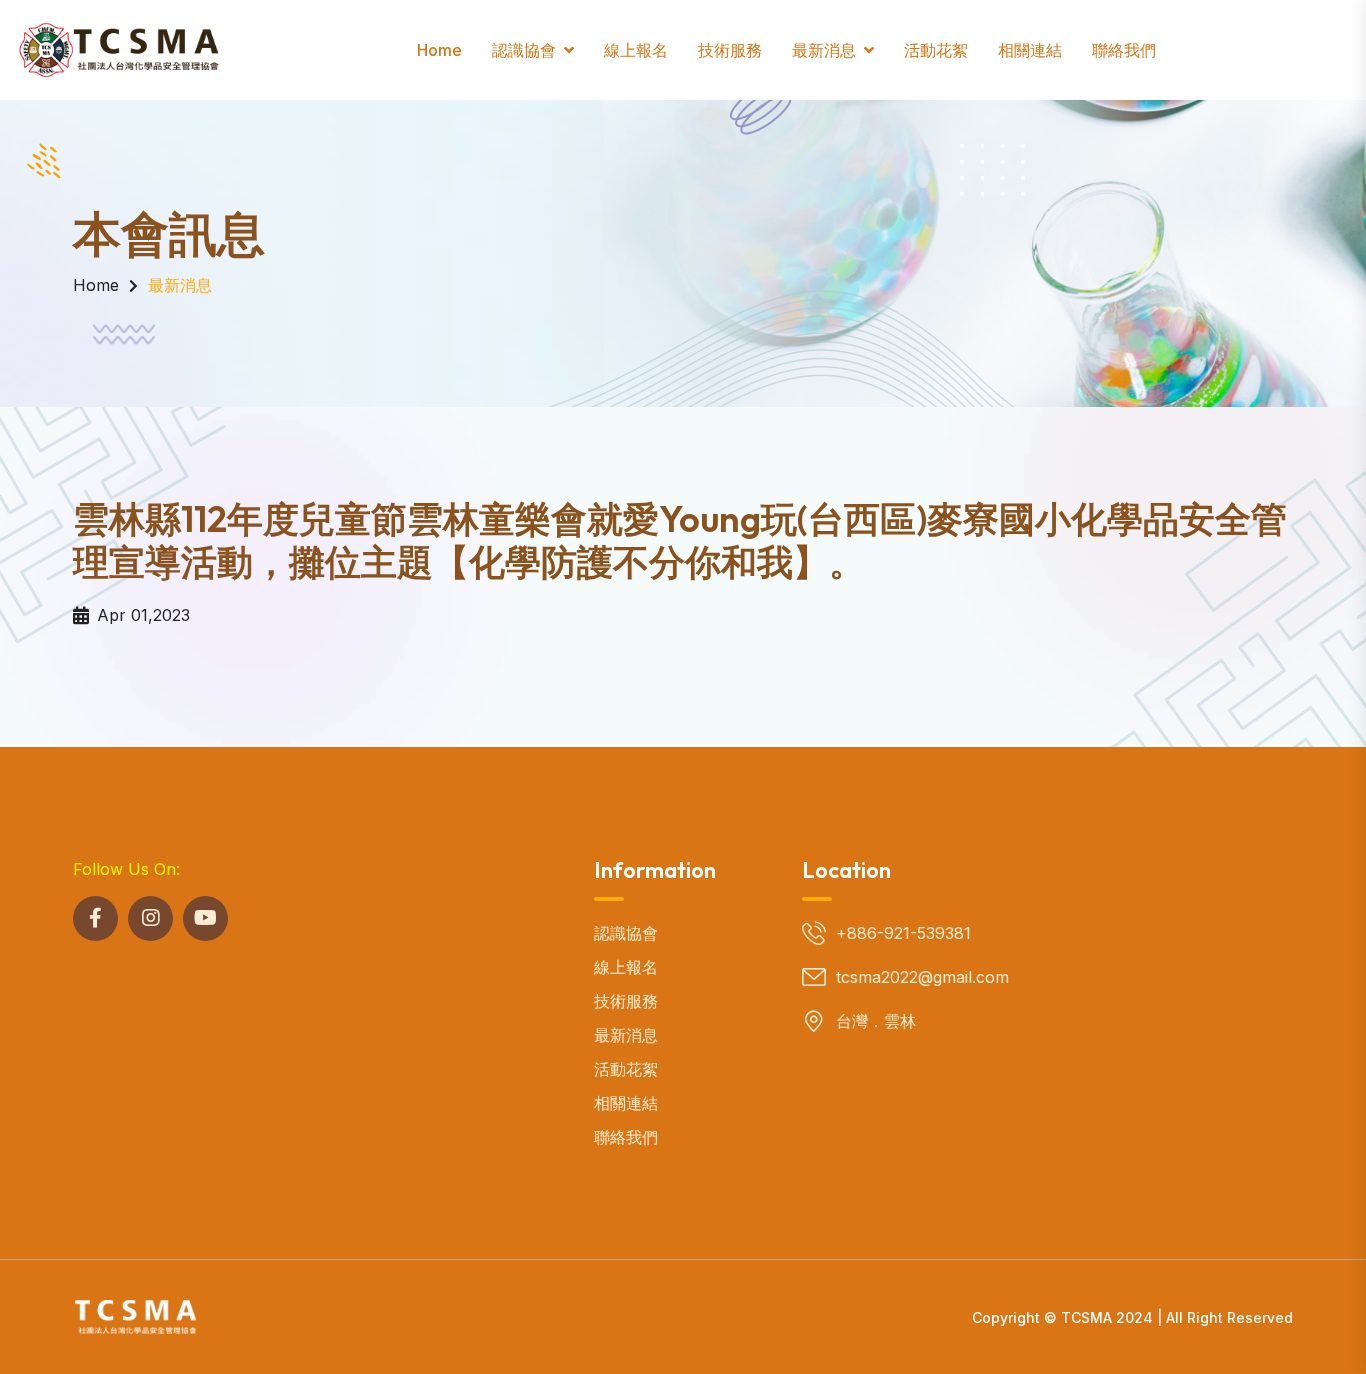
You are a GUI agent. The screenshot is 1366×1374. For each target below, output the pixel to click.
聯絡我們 (1124, 50)
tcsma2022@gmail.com (922, 977)
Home (439, 50)
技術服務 (730, 50)
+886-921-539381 (903, 933)
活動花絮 (936, 50)
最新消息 (824, 50)
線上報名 (636, 50)
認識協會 (524, 50)
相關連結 (1030, 50)
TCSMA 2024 (1107, 1317)
